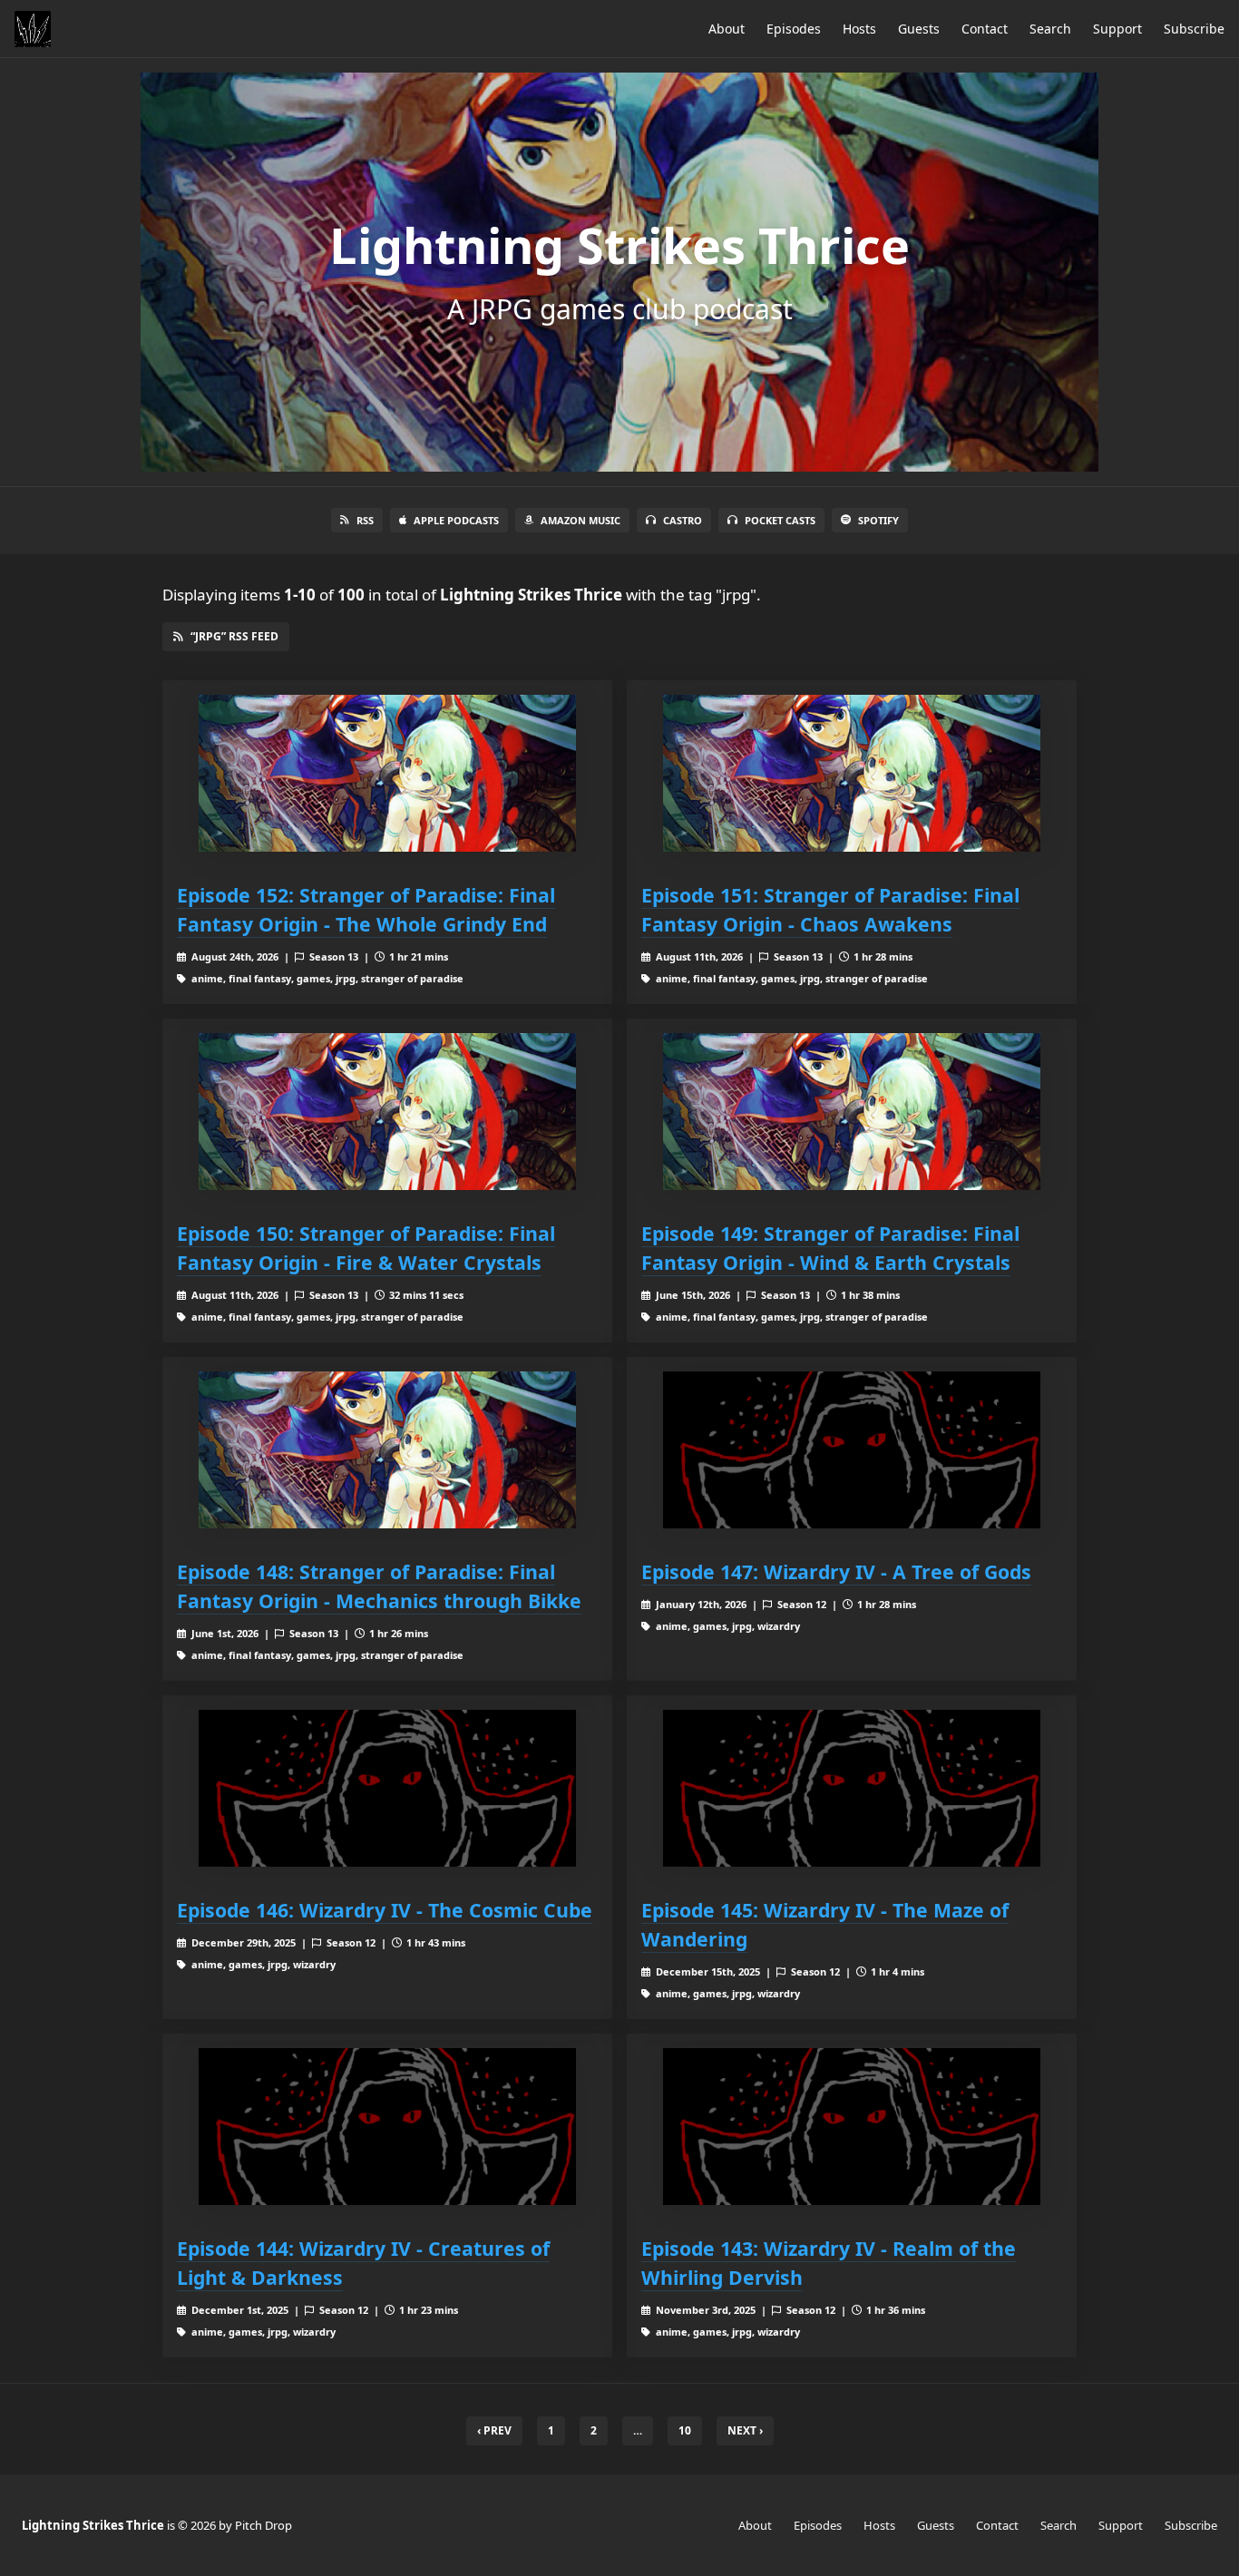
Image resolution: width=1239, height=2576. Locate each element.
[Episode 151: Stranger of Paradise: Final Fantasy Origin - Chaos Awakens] (852, 773)
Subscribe (1194, 29)
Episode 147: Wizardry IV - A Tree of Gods (836, 1571)
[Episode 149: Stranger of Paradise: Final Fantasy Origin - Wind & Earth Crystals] (852, 1112)
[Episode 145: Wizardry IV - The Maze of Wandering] (852, 1788)
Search (1050, 29)
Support (1117, 29)
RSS (365, 520)
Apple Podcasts (456, 520)
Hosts (859, 29)
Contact (985, 29)
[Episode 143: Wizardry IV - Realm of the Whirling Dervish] (852, 2127)
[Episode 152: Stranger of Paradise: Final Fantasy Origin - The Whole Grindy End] (387, 773)
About (727, 29)
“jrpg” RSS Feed (234, 636)
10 (685, 2430)
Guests (919, 29)
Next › (745, 2430)
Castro (683, 520)
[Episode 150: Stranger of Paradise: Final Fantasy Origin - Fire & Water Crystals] (387, 1112)
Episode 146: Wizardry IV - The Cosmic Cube (385, 1910)
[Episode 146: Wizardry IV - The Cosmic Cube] (387, 1788)
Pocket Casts (780, 520)
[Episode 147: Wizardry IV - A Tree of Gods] (852, 1450)
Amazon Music (580, 520)
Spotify (878, 520)
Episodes (794, 29)
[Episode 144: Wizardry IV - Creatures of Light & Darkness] (387, 2127)
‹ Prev (494, 2430)
